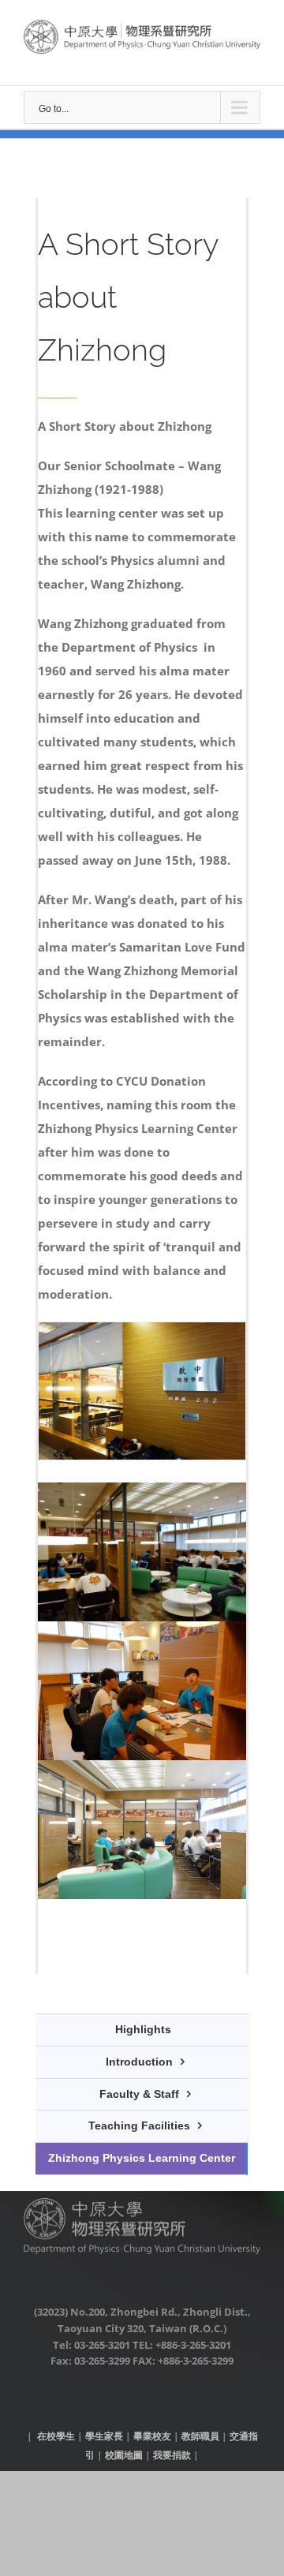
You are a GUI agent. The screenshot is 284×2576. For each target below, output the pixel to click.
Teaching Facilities (139, 2125)
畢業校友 (152, 2436)
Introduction (139, 2062)
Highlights (143, 2029)
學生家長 (104, 2436)
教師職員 (200, 2436)
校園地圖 (124, 2455)
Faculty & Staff (139, 2094)
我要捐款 (172, 2455)
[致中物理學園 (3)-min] (142, 1494)
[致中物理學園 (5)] (142, 1772)
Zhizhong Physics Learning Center (142, 2158)
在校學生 (56, 2436)
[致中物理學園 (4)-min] (142, 1633)
